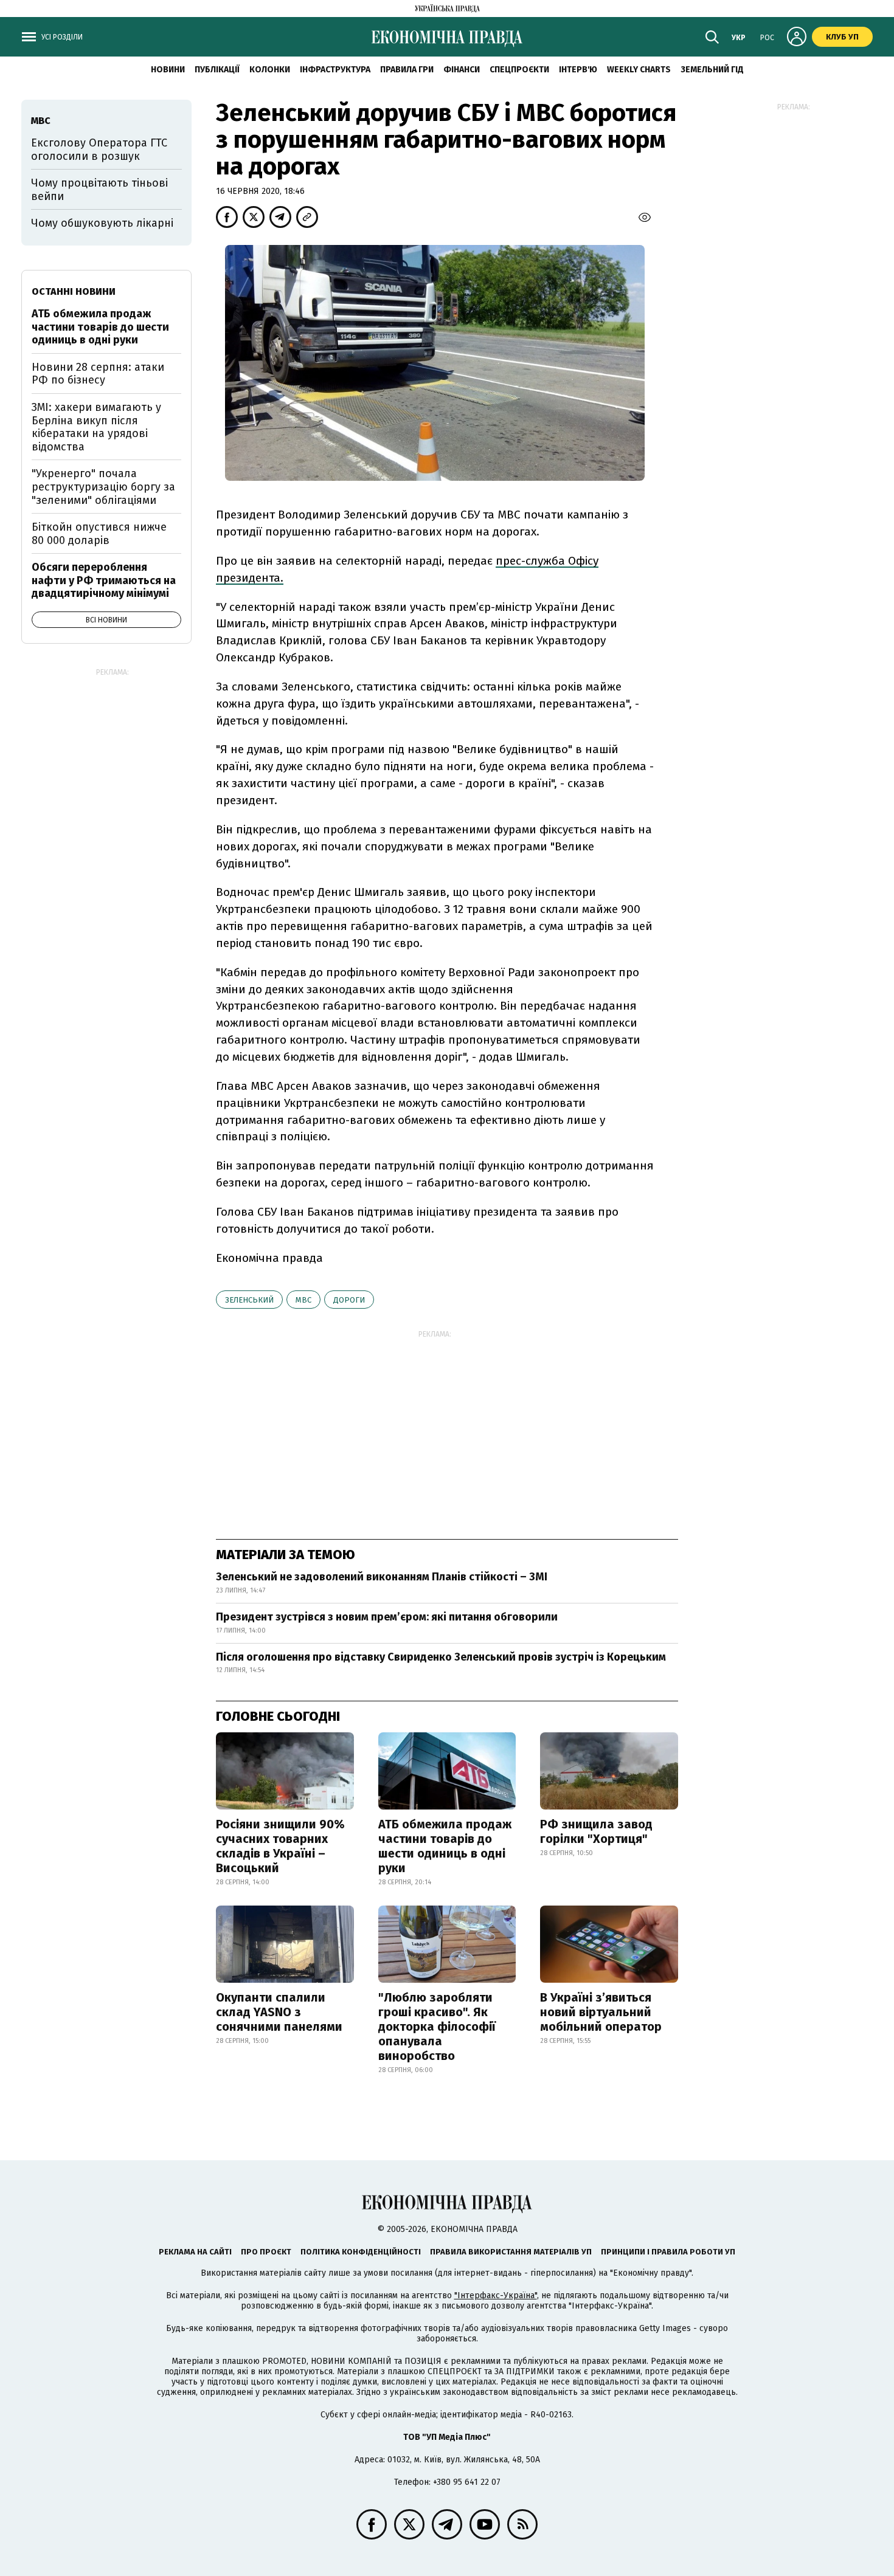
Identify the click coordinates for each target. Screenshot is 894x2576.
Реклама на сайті (195, 2252)
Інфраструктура (335, 70)
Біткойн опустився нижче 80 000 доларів (99, 534)
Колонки (270, 70)
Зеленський (249, 1300)
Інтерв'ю (578, 70)
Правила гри (407, 70)
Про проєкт (266, 2252)
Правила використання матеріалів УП (511, 2252)
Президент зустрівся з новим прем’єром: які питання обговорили (387, 1617)
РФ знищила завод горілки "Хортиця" (596, 1831)
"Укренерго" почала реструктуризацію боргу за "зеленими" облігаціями (103, 487)
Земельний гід (712, 70)
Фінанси (462, 70)
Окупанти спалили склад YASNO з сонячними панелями (279, 2012)
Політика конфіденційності (361, 2252)
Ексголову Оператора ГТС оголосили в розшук (99, 150)
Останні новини (74, 291)
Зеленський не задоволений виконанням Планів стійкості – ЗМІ (382, 1577)
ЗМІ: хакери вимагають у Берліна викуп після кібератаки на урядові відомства (96, 427)
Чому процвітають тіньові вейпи (99, 190)
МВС (303, 1300)
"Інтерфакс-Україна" (496, 2295)
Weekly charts (639, 70)
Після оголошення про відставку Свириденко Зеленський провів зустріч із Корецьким (441, 1657)
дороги (349, 1300)
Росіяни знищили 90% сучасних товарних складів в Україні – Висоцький (280, 1846)
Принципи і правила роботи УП (668, 2252)
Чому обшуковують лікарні (102, 223)
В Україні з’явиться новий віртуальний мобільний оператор (601, 2012)
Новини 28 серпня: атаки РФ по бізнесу (98, 374)
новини (168, 70)
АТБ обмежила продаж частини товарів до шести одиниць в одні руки (445, 1846)
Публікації (217, 70)
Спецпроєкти (519, 70)
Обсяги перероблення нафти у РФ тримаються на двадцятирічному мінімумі (104, 580)
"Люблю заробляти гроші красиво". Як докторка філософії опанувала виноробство (437, 2027)
